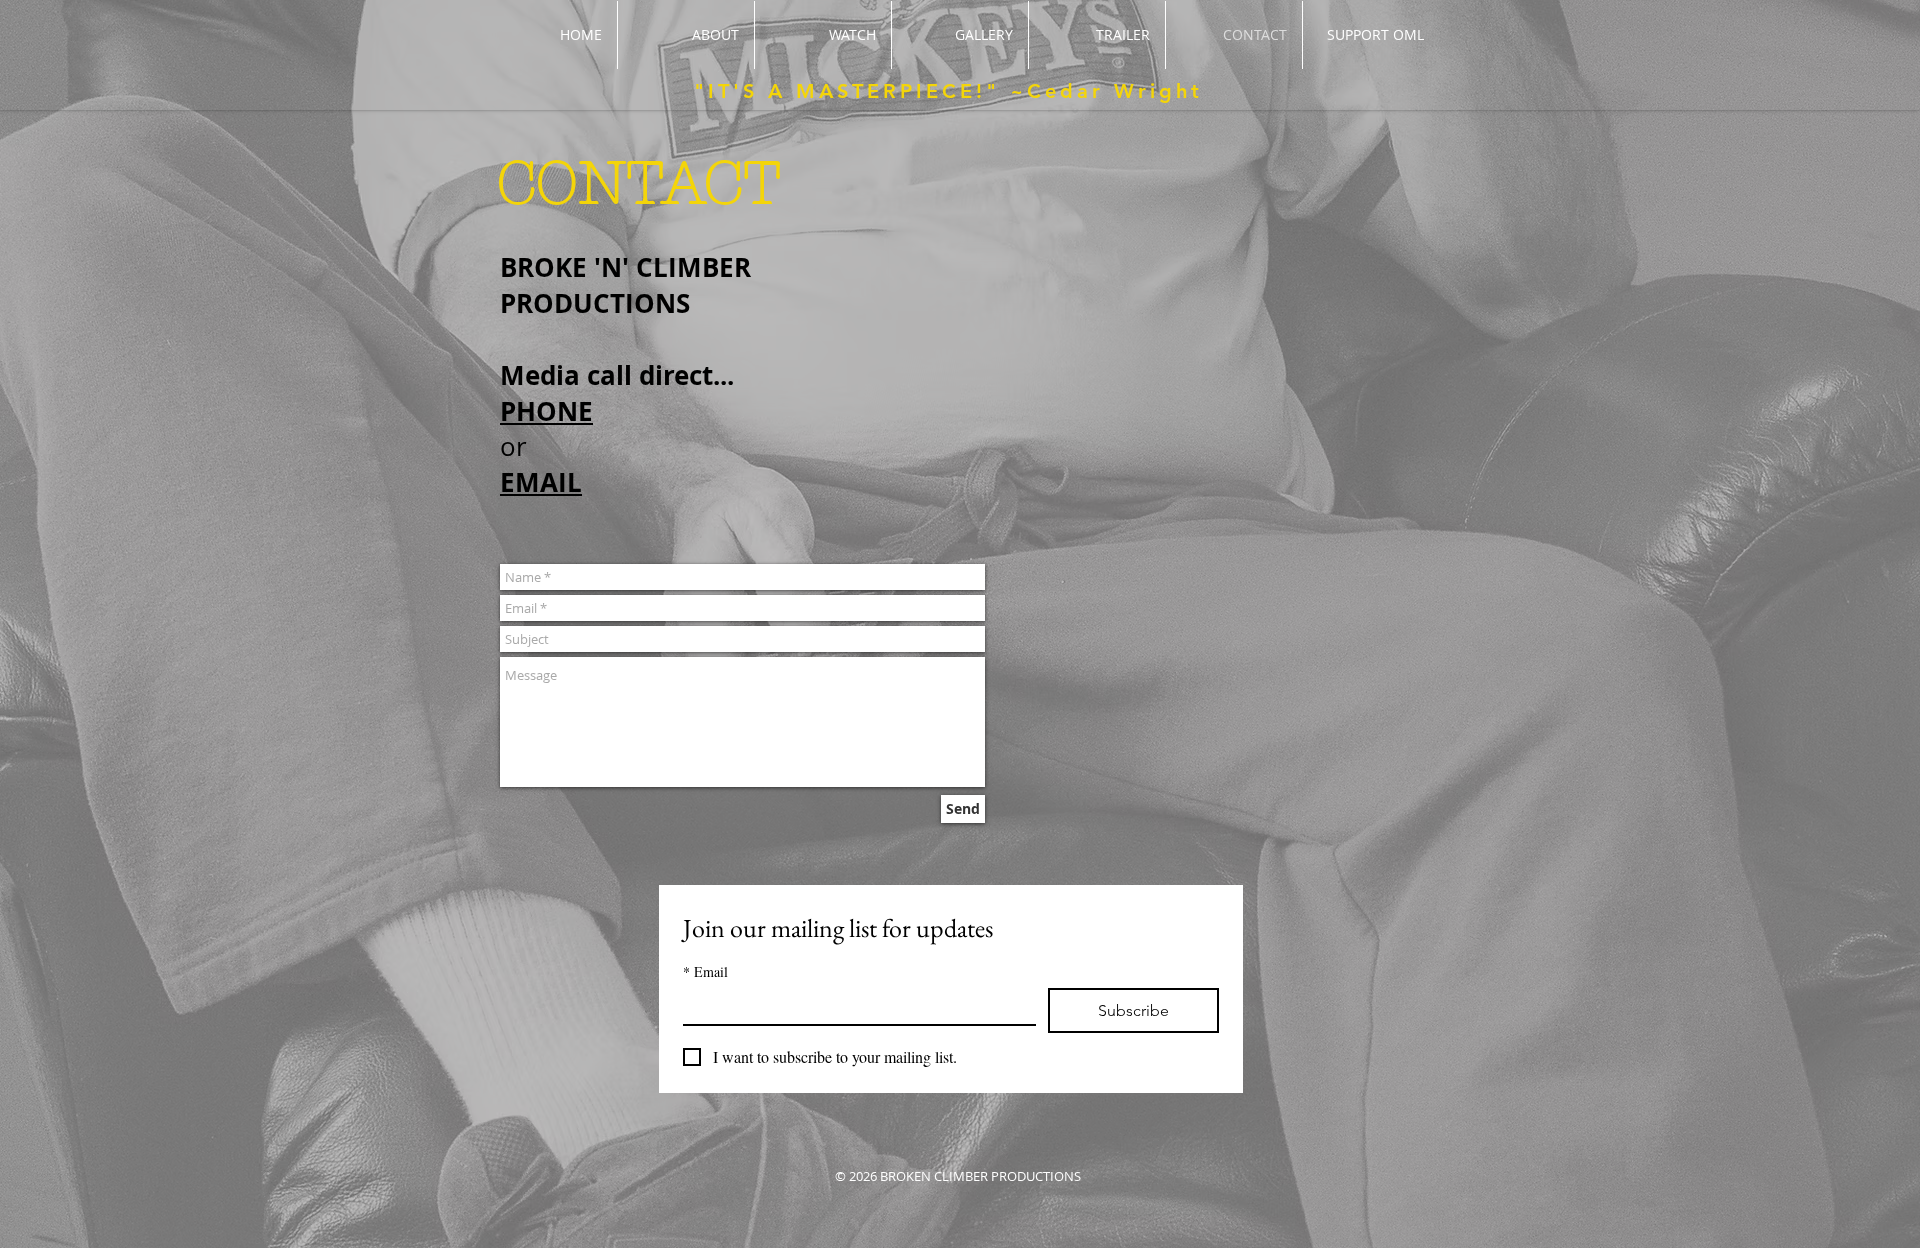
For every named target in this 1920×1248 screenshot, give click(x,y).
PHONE (546, 411)
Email (705, 971)
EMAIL (541, 482)
